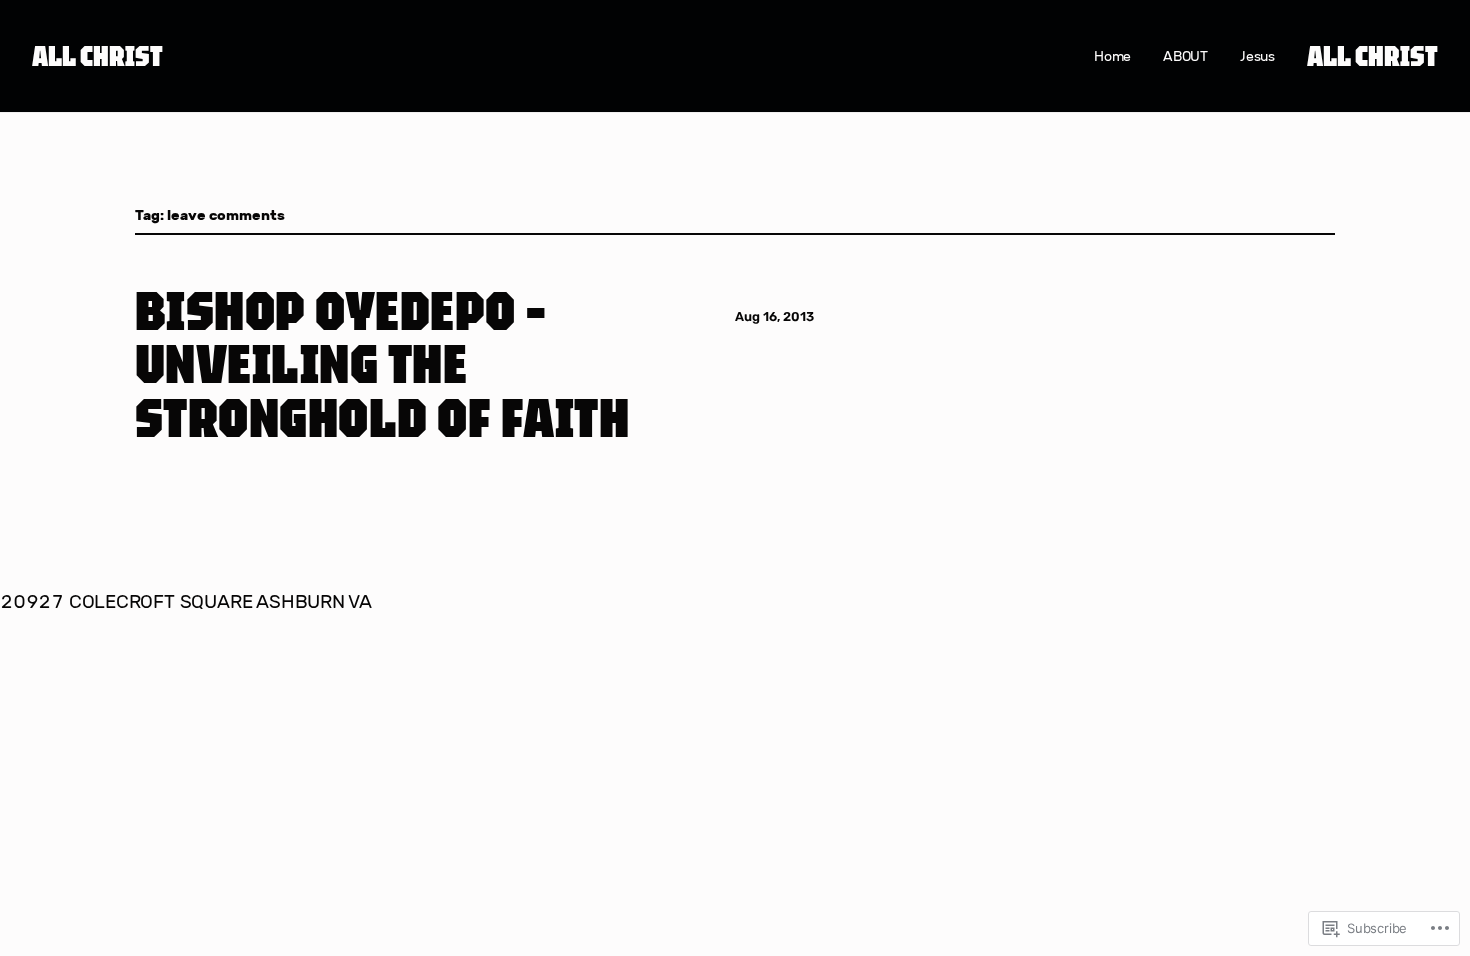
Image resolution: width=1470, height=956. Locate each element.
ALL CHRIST (97, 55)
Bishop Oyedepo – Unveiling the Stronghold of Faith (382, 363)
